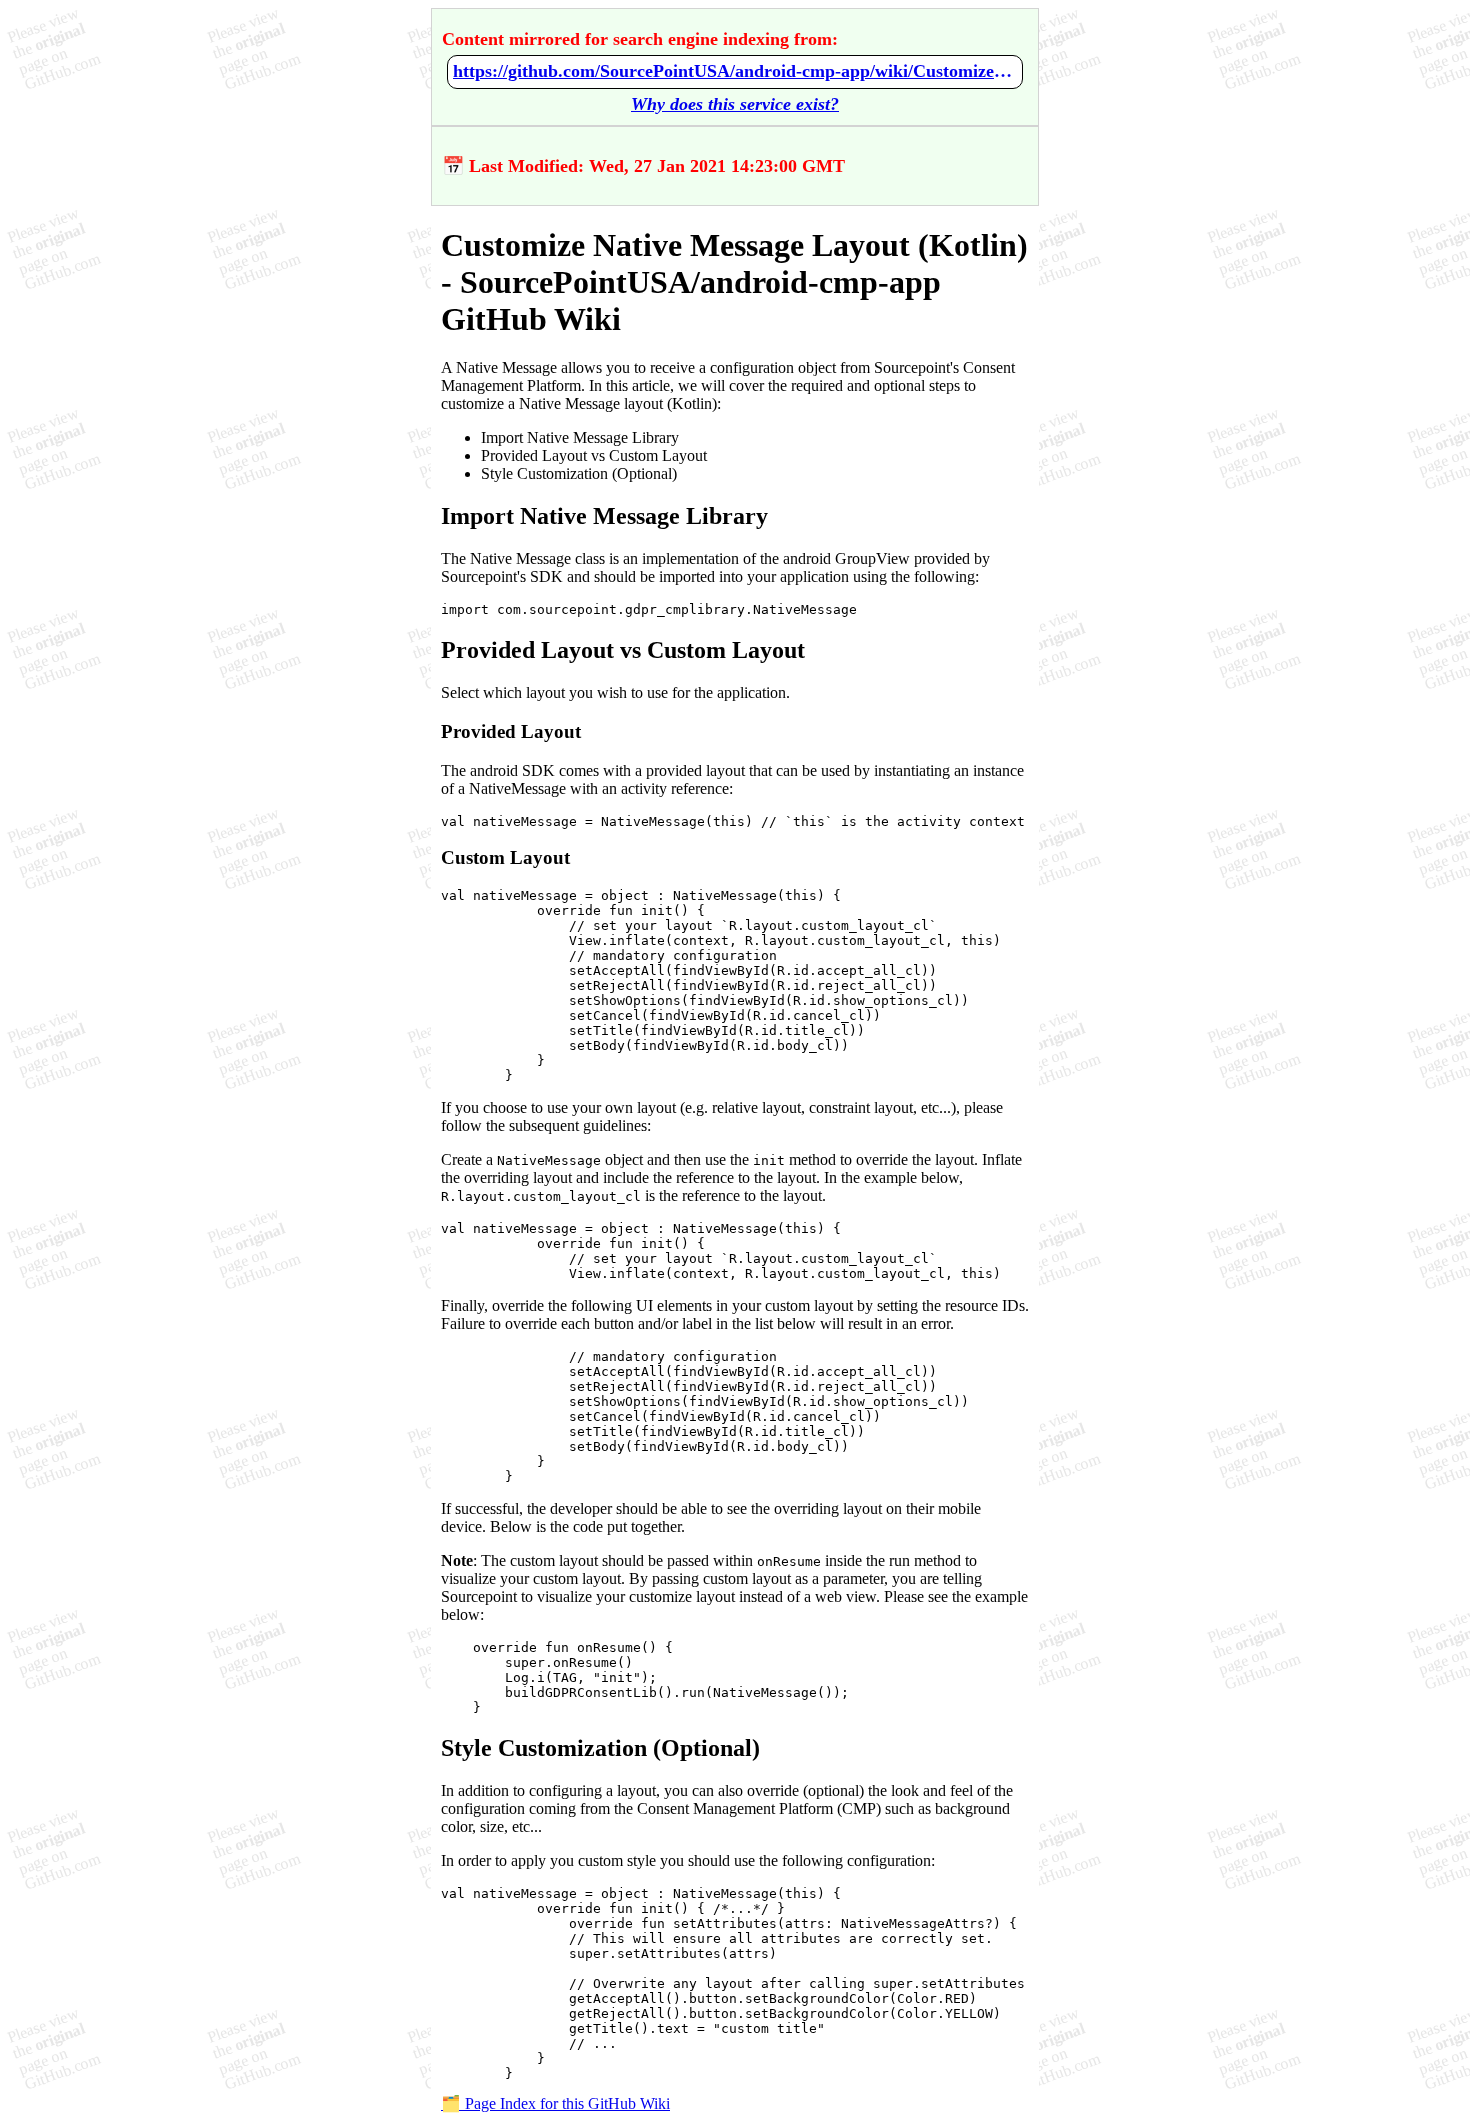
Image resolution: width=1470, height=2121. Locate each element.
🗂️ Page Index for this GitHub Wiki (555, 2103)
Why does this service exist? (735, 104)
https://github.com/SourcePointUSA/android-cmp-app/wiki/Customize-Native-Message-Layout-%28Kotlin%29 (735, 71)
